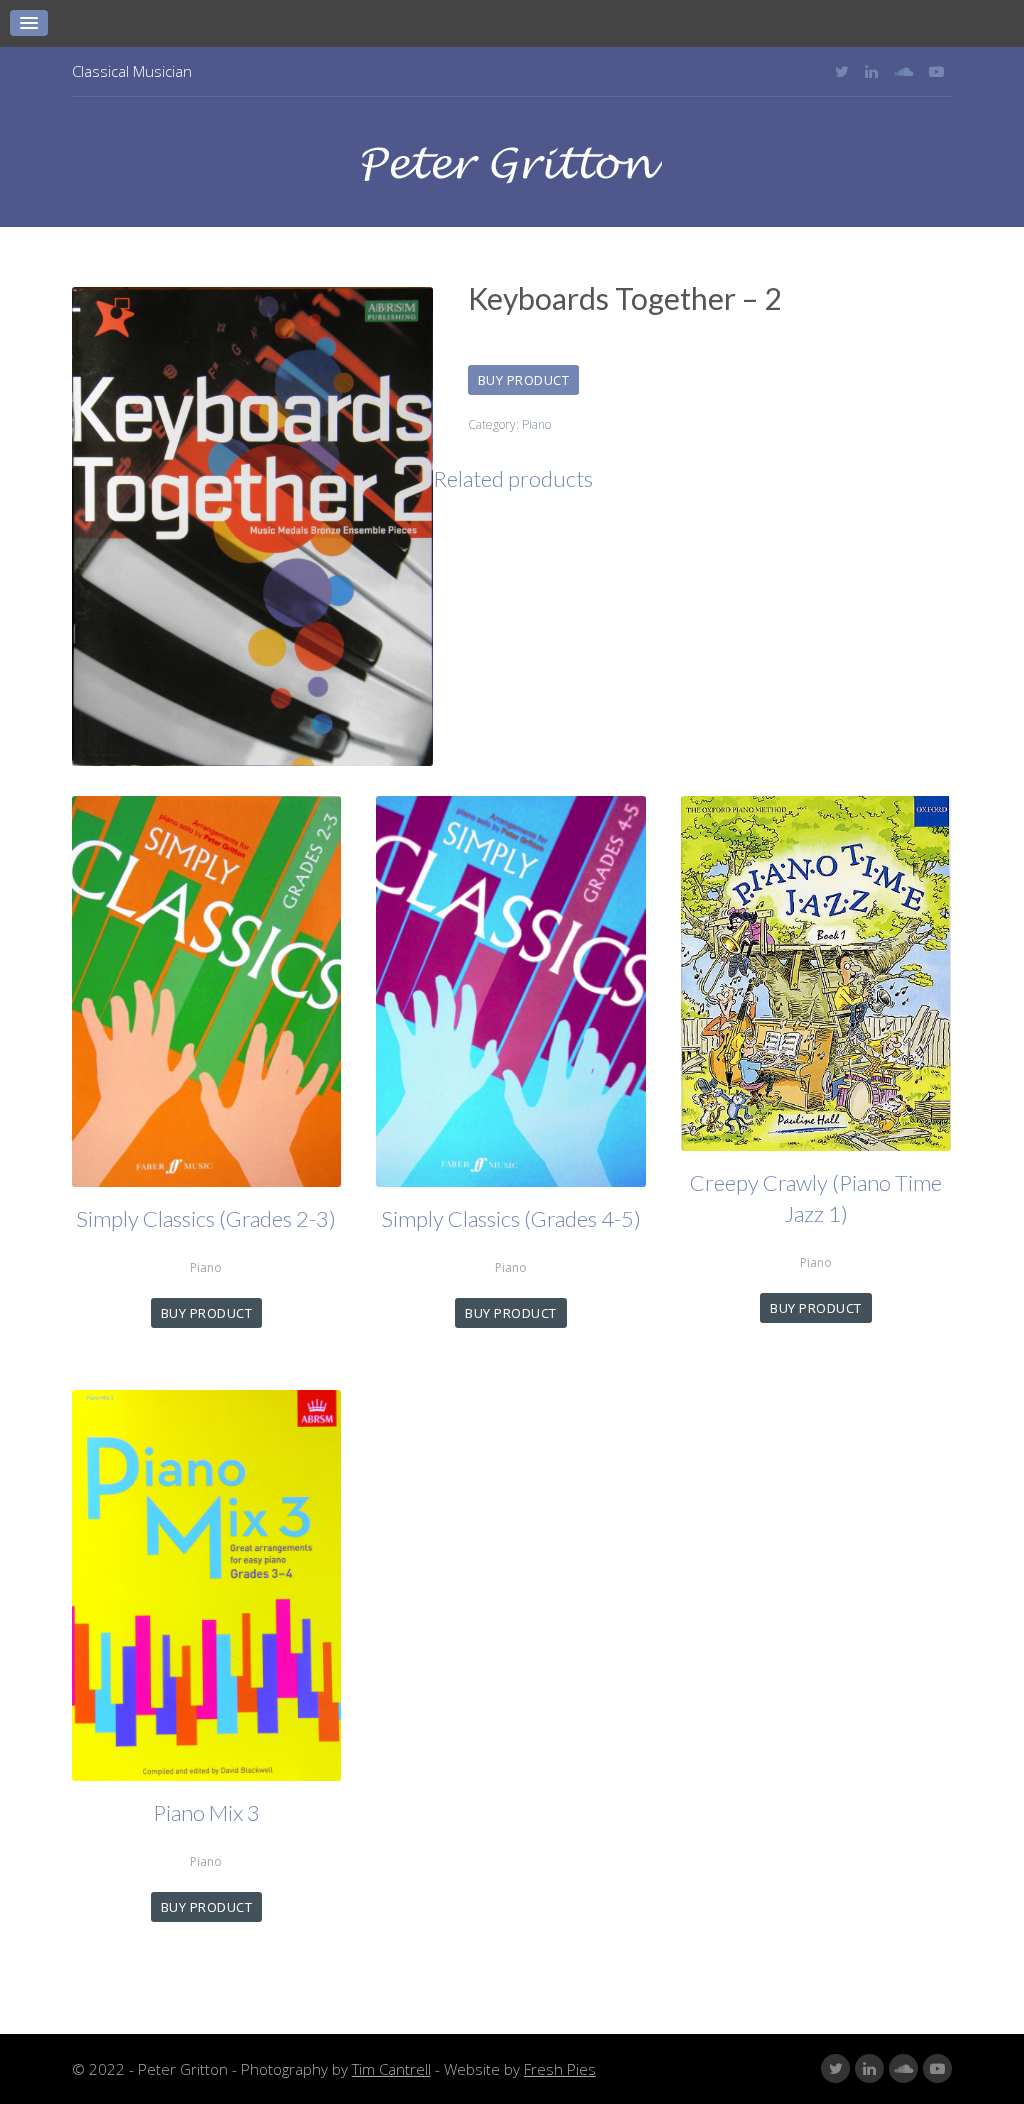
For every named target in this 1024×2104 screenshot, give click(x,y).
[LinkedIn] (871, 71)
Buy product (524, 380)
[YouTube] (936, 71)
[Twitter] (842, 71)
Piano (536, 424)
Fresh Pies (560, 2069)
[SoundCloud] (903, 71)
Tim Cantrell (391, 2069)
